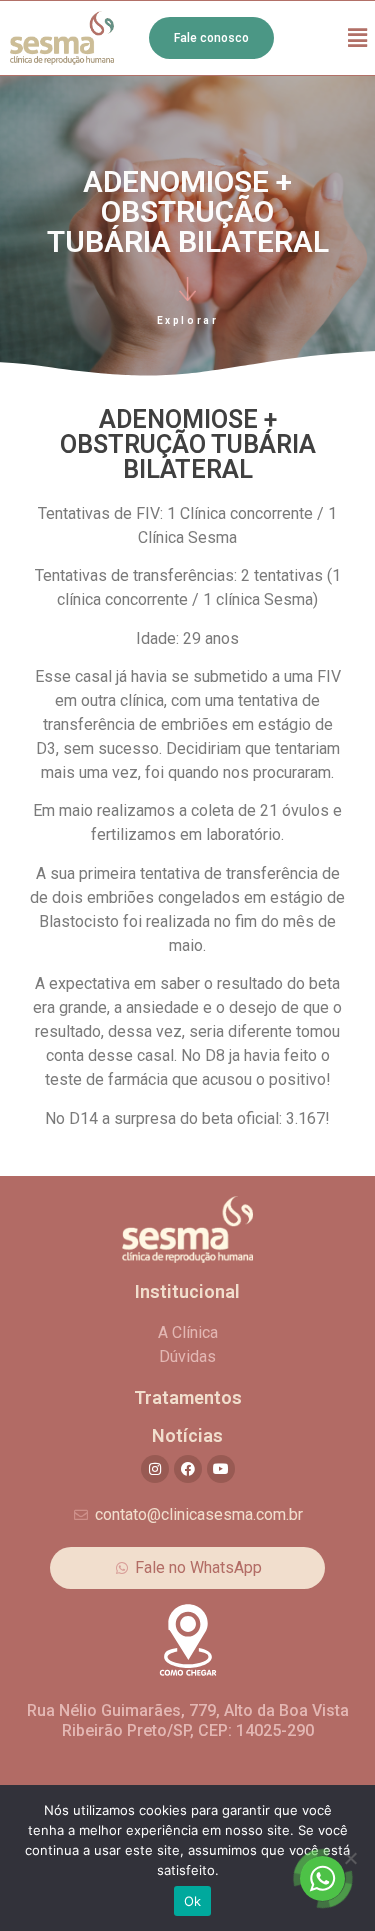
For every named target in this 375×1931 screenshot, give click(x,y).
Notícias (187, 1435)
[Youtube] (221, 1469)
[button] (358, 37)
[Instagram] (155, 1469)
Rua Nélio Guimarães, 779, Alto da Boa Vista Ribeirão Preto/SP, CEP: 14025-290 (188, 1720)
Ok (193, 1901)
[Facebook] (188, 1469)
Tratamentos (188, 1397)
